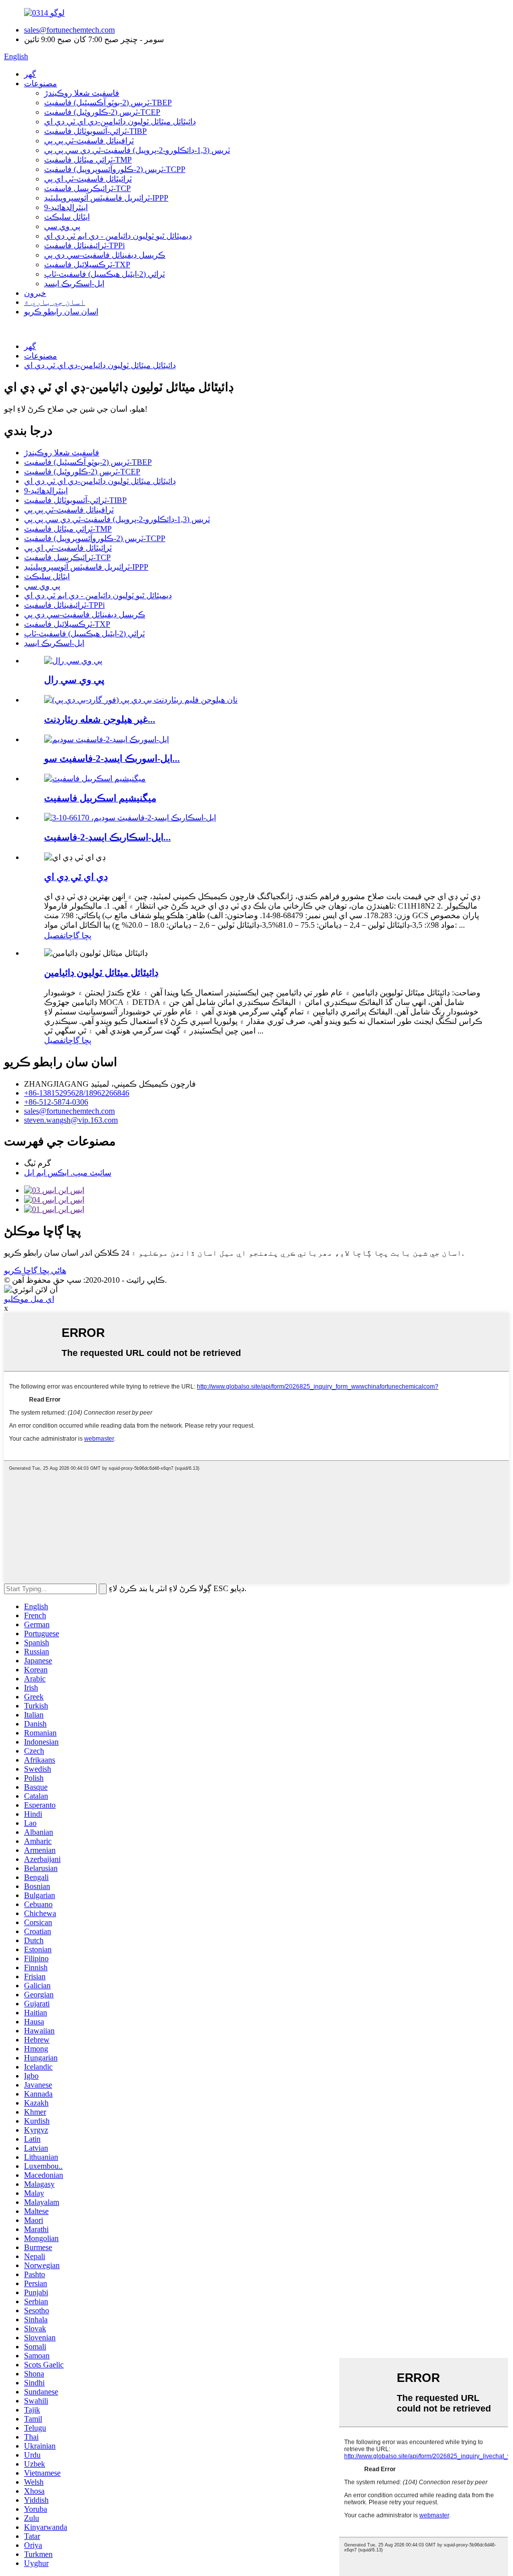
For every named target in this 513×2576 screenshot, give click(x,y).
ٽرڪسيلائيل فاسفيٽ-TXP (87, 265)
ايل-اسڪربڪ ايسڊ (74, 284)
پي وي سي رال (74, 680)
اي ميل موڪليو (29, 1299)
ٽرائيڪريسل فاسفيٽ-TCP (87, 188)
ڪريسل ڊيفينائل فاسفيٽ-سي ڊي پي (105, 255)
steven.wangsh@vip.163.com (71, 1120)
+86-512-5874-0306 (56, 1102)
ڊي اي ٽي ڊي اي (76, 877)
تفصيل (55, 935)
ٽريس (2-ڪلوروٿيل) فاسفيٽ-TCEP (102, 112)
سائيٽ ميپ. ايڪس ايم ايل (68, 1173)
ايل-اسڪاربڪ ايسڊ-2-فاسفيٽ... (107, 837)
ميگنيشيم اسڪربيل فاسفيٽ (100, 798)
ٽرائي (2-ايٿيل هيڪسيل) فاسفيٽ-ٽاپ (104, 274)
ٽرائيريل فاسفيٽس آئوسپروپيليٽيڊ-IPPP (106, 198)
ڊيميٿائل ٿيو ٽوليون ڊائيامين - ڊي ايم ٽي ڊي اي (118, 236)
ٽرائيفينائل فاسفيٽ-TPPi (84, 245)
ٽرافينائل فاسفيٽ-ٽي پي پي (89, 141)
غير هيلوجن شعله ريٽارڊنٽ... (100, 719)
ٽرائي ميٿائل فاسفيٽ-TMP (88, 160)
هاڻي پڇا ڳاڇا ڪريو (35, 1270)
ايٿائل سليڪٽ (67, 217)
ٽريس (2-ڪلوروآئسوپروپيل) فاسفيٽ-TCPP (115, 169)
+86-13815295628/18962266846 (77, 1093)
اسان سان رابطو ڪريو (61, 312)
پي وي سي (62, 226)
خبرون (35, 293)
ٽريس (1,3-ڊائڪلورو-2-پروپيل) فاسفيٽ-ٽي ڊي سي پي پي (137, 150)
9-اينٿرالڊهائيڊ (66, 207)
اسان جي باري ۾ (55, 302)
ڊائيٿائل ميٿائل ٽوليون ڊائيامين (101, 973)
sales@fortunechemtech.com (69, 30)
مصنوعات (41, 83)
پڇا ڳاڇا (78, 935)
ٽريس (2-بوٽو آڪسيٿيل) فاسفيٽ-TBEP (108, 103)
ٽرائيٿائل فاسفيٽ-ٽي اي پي (88, 179)
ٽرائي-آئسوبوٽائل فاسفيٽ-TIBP (95, 131)
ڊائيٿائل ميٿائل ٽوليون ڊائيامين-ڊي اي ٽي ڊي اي (120, 122)
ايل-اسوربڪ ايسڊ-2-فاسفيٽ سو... (112, 758)
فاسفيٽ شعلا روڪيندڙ (82, 93)
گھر (30, 74)
